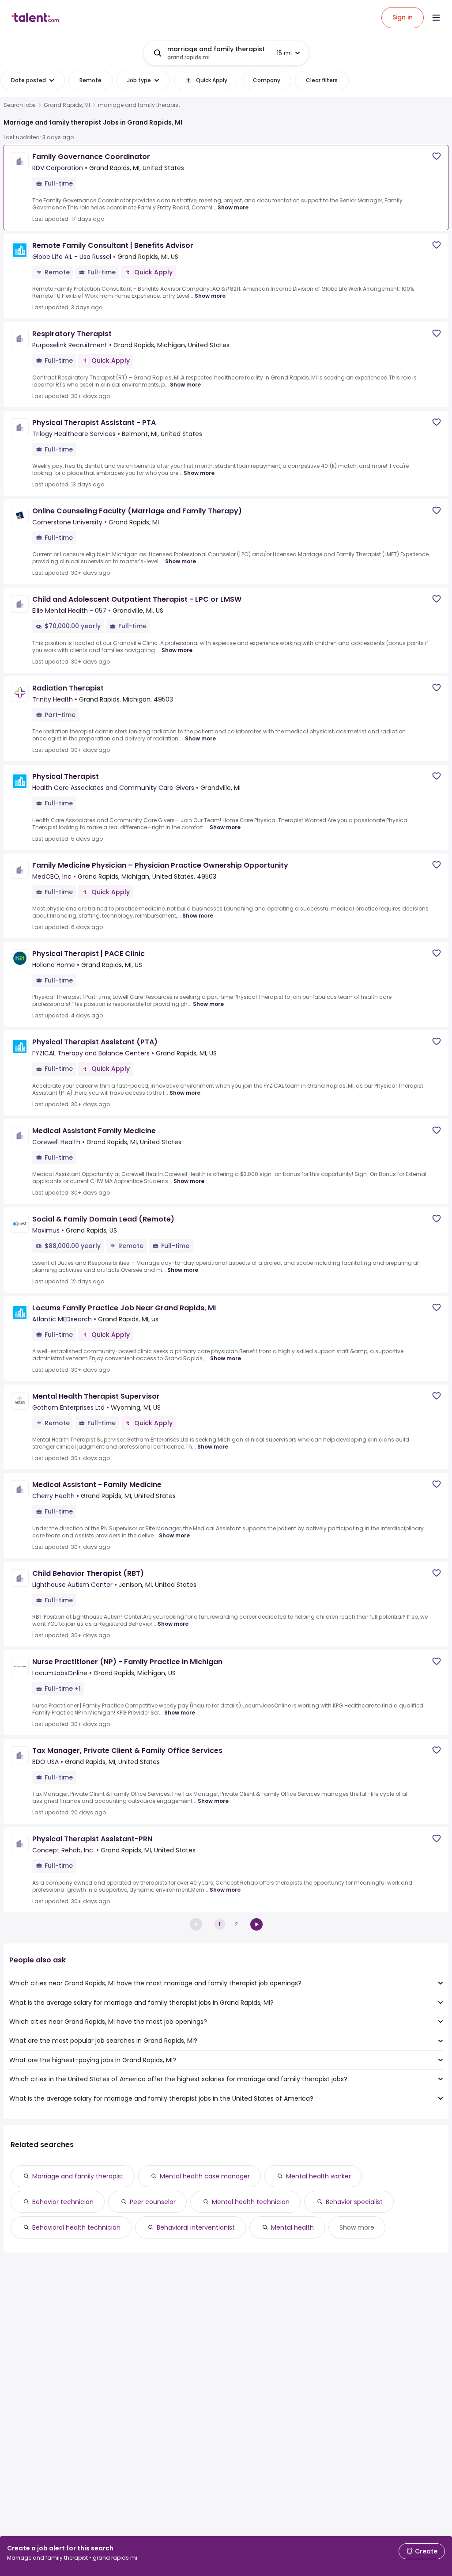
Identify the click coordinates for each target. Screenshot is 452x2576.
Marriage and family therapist (78, 2176)
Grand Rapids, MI (67, 105)
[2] (256, 1924)
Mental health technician (251, 2202)
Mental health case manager (205, 2176)
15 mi (284, 53)
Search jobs (20, 105)
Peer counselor (153, 2202)
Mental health (292, 2227)
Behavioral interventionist (196, 2227)
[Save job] (437, 156)
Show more (233, 207)
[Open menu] (436, 18)
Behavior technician (63, 2202)
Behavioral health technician (76, 2227)
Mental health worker (318, 2176)
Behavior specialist (354, 2202)
